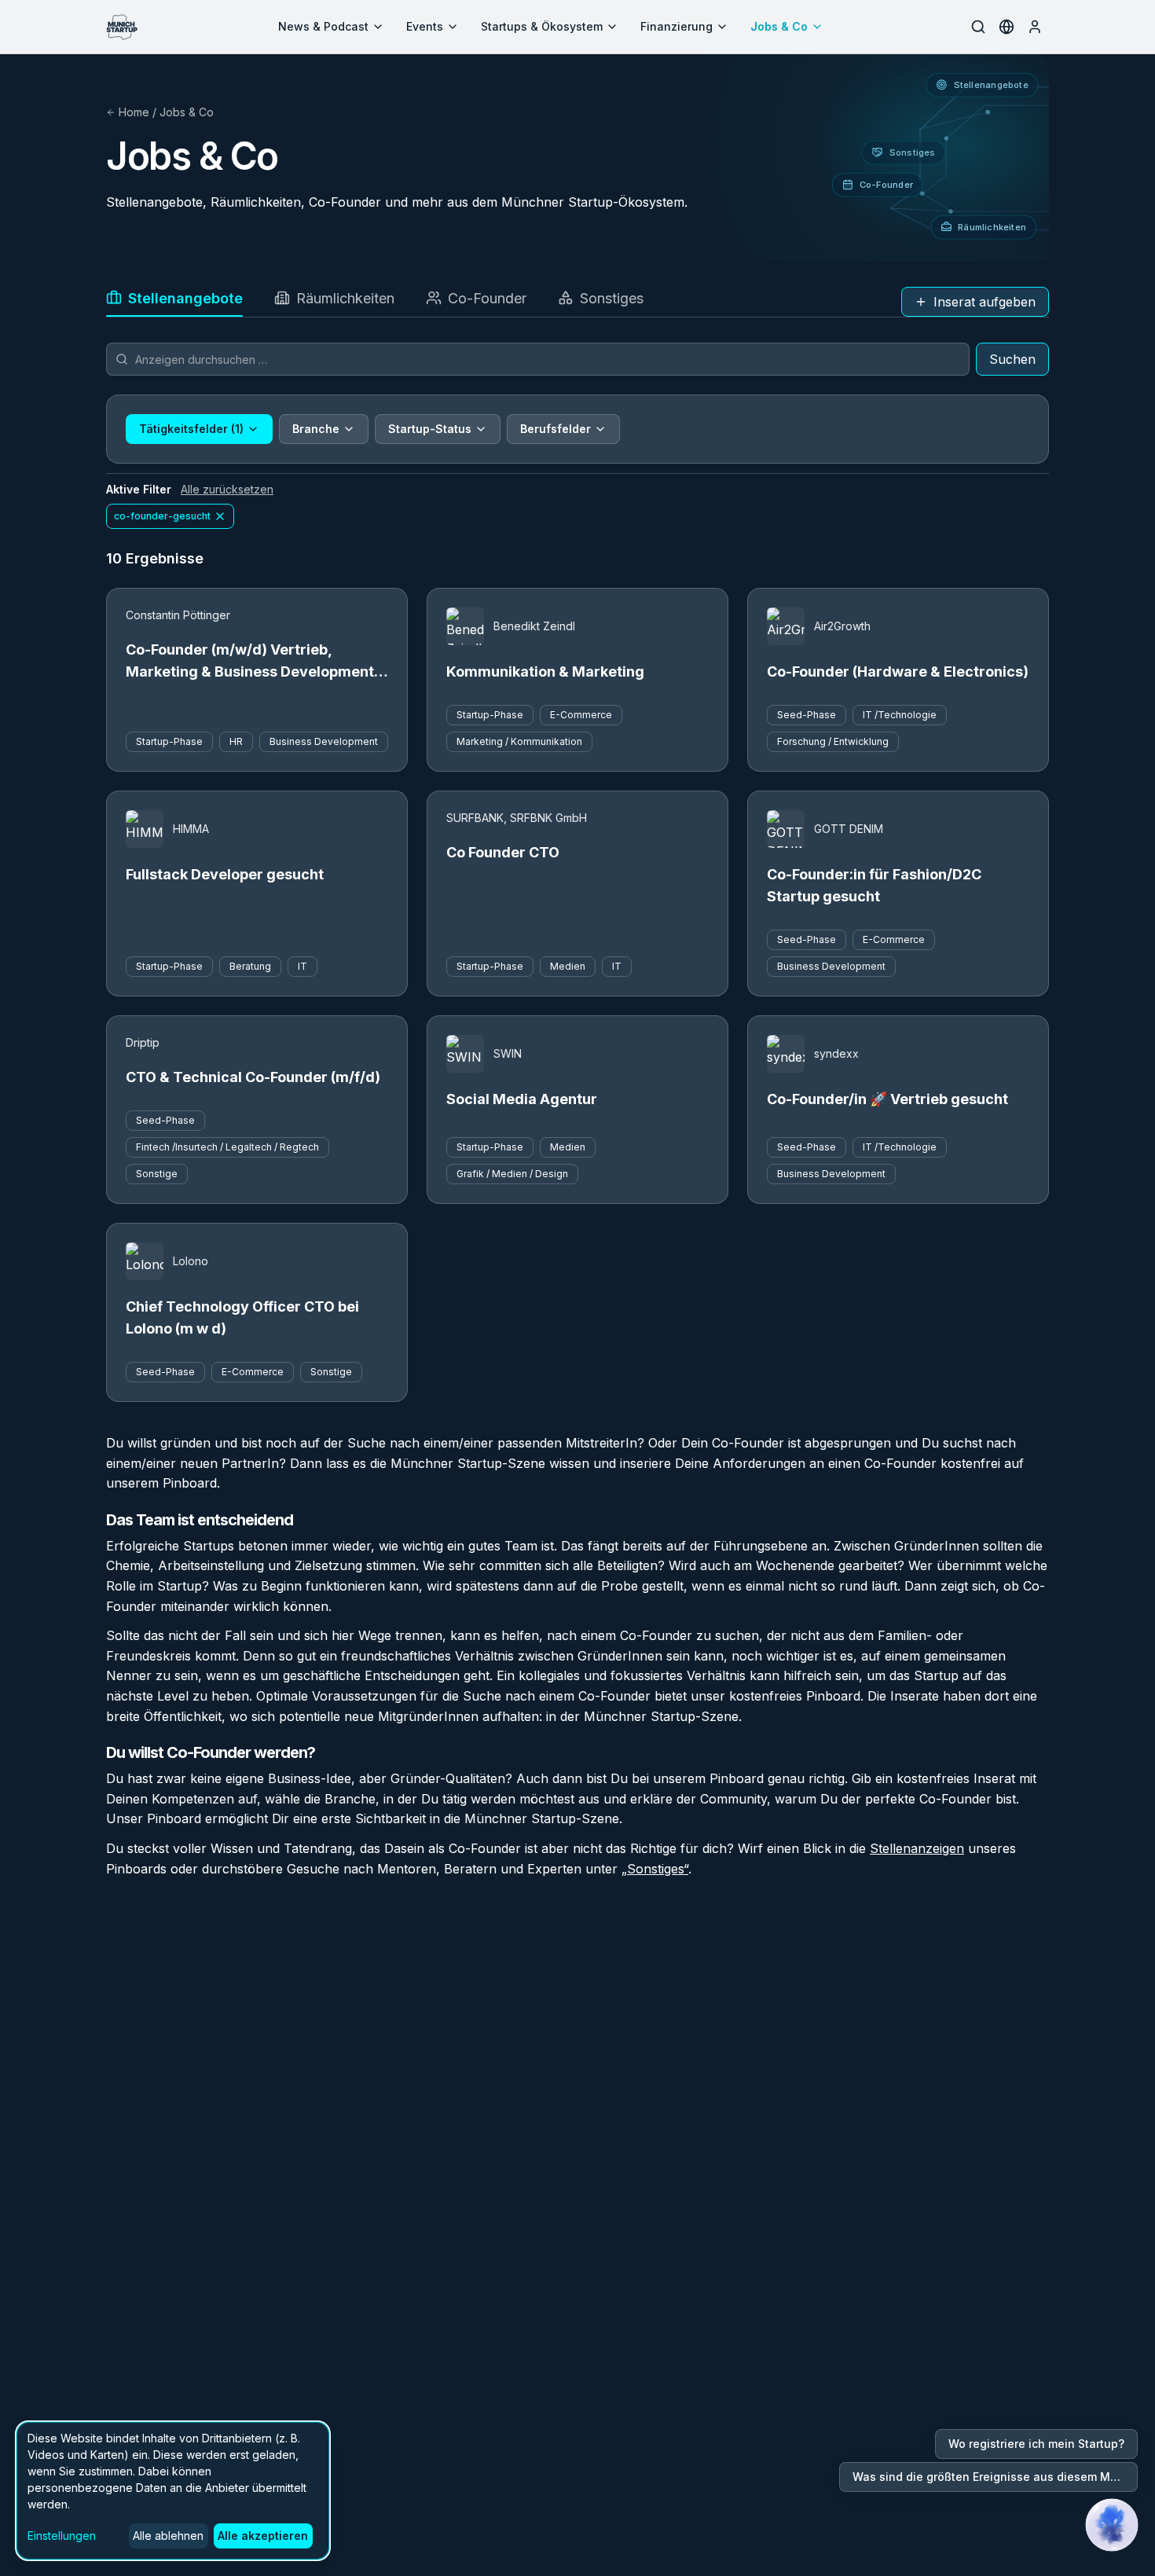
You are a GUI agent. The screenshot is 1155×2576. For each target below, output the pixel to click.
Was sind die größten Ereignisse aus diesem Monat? (995, 2477)
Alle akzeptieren (263, 2536)
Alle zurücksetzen (227, 489)
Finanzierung (676, 26)
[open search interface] (978, 27)
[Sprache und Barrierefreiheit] (1006, 27)
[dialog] (173, 2491)
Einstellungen (62, 2536)
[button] (1112, 2525)
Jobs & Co (779, 26)
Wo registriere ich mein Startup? (1036, 2444)
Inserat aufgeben (984, 302)
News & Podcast (323, 26)
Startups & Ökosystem (542, 26)
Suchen (1012, 359)
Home (134, 112)
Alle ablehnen (168, 2536)
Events (425, 26)
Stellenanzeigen (917, 1848)
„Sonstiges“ (655, 1869)
